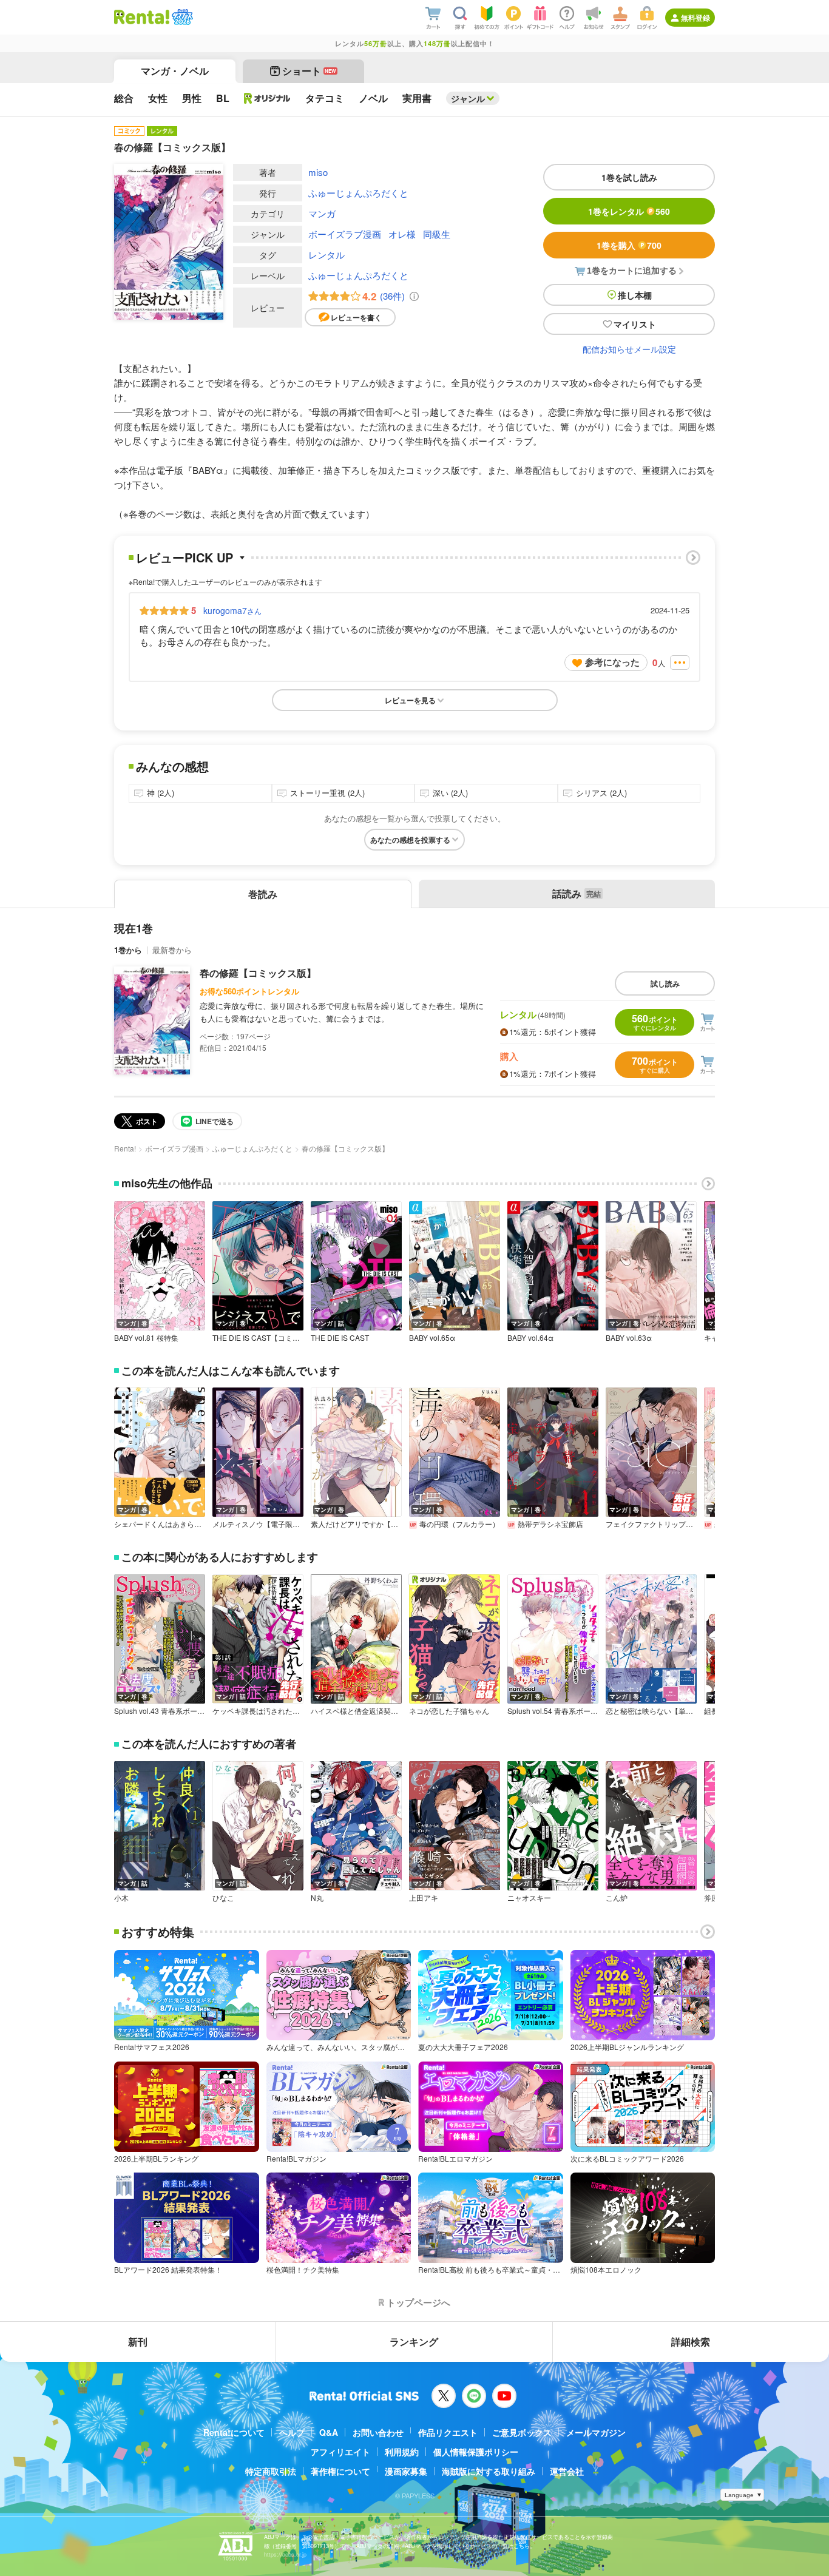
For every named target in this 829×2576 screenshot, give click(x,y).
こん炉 (617, 1898)
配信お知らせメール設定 (629, 349)
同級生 (437, 234)
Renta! (125, 1148)
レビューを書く (356, 317)
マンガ (322, 213)
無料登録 (695, 18)
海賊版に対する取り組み (489, 2471)
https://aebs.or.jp (285, 2554)
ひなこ (223, 1898)
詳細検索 (691, 2342)
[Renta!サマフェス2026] (181, 17)
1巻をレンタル (629, 211)
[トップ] (142, 17)
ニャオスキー (529, 1898)
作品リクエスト (448, 2432)
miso (318, 172)
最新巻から (172, 950)
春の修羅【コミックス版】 (258, 973)
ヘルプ (292, 2432)
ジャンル (468, 98)
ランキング (414, 2342)
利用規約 (402, 2452)
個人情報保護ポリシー (476, 2452)
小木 (121, 1898)
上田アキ (424, 1898)
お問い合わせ (378, 2432)
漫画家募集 (406, 2471)
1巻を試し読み (629, 177)
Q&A (329, 2432)
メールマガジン (596, 2432)
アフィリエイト (340, 2452)
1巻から (128, 950)
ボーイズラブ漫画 (345, 234)
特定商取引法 (271, 2471)
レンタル (327, 255)
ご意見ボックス (522, 2432)
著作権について (340, 2471)
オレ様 (402, 234)
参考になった (612, 662)
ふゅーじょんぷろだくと (358, 193)
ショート (309, 71)
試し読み (665, 983)
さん (232, 610)
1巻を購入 (629, 245)
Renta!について (234, 2432)
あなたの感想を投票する (410, 840)
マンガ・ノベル (175, 71)
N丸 (317, 1898)
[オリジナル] (267, 98)
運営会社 (567, 2471)
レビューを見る (410, 700)
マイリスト (635, 324)
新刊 (138, 2342)
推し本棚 (635, 295)
